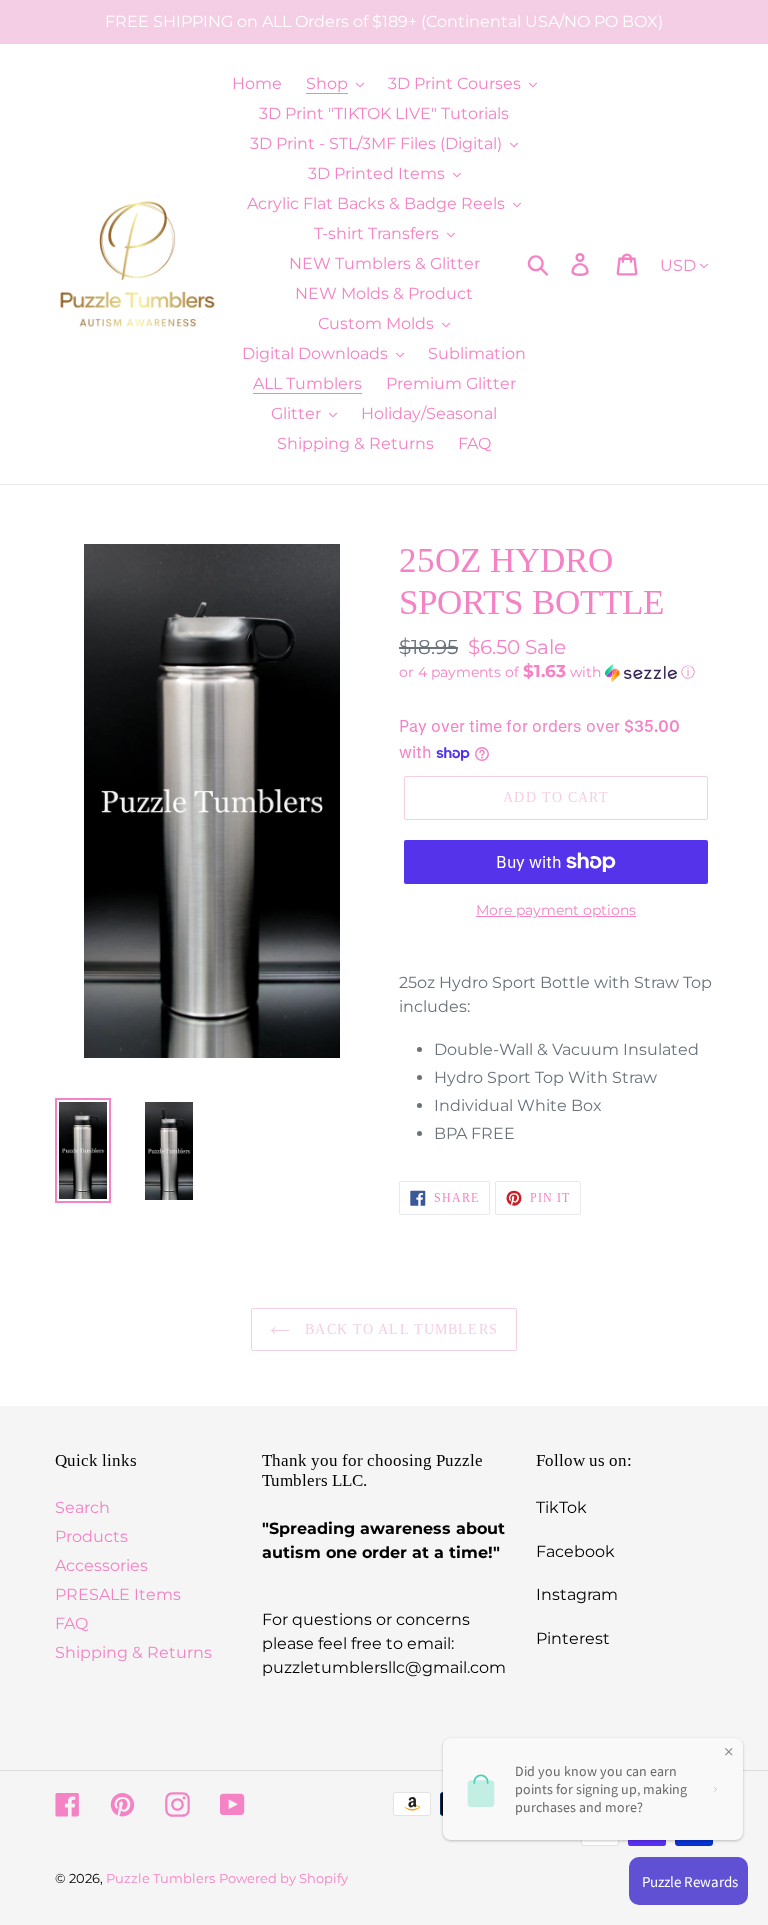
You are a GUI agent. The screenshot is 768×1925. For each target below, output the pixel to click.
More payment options (556, 910)
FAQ (71, 1623)
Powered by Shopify (283, 1878)
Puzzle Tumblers (160, 1878)
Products (91, 1536)
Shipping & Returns (133, 1652)
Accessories (101, 1565)
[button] (556, 672)
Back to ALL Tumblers (399, 1329)
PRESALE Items (118, 1594)
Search (82, 1507)
